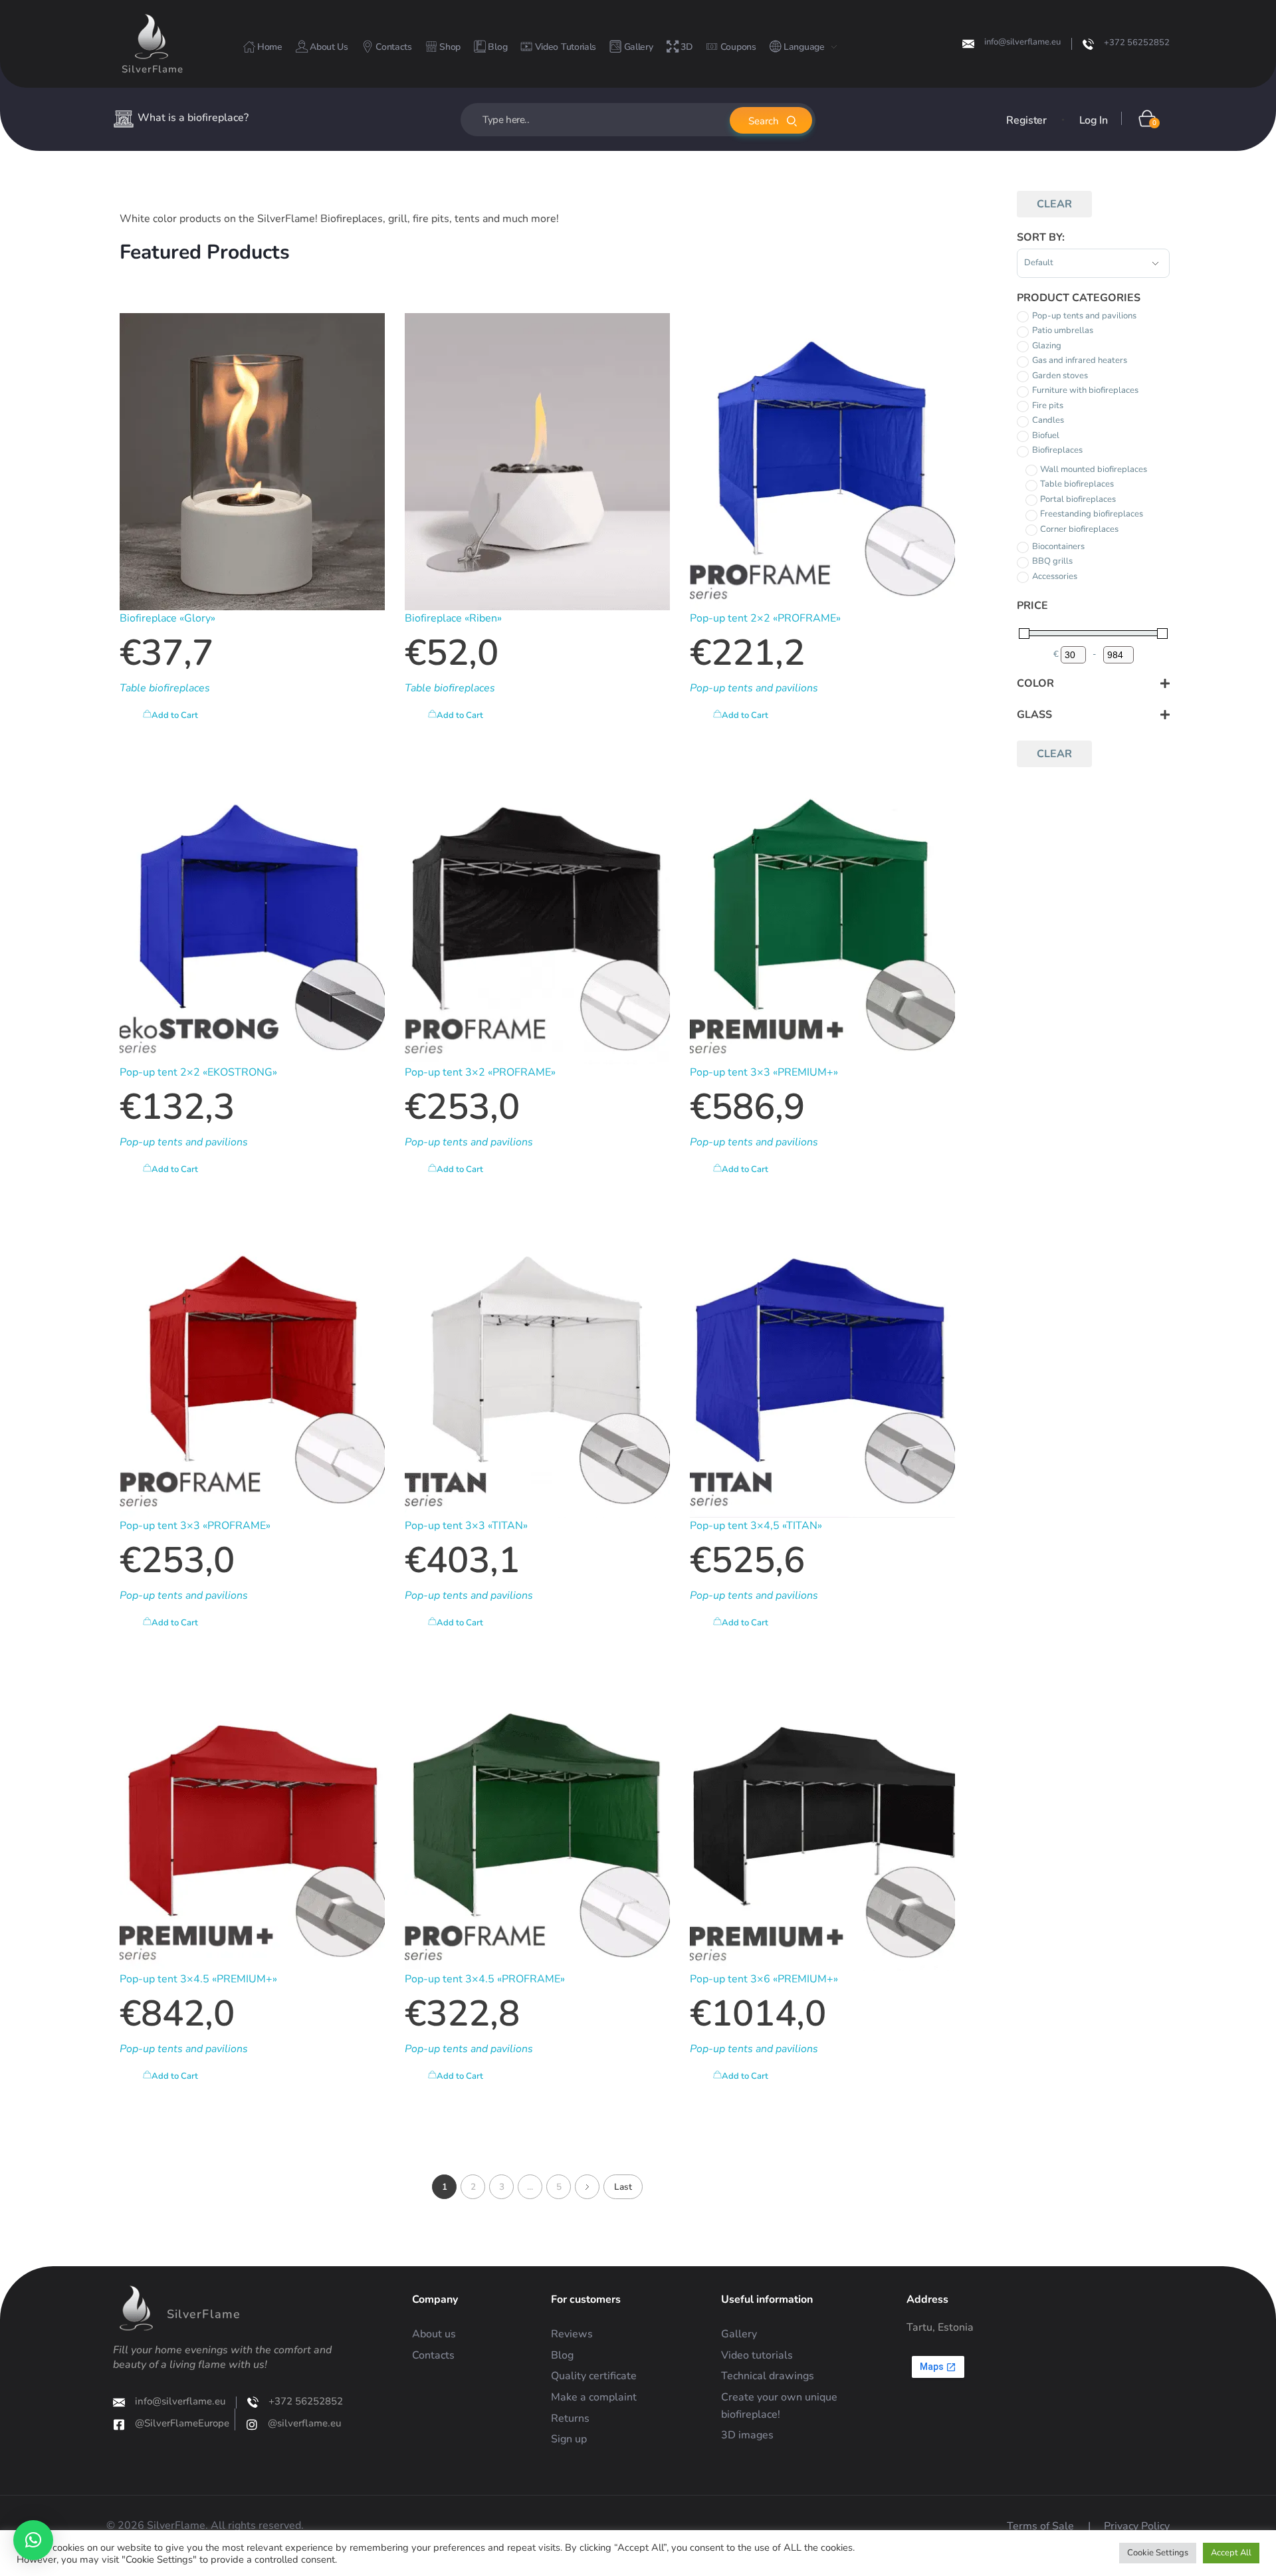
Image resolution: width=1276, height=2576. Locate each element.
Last (623, 2187)
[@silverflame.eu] (252, 2424)
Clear (1054, 204)
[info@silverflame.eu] (968, 44)
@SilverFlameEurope (182, 2423)
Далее (587, 2187)
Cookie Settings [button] (1158, 2553)
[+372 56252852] (1088, 44)
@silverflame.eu (304, 2423)
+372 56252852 (1137, 43)
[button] (33, 2540)
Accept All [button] (1231, 2553)
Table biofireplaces (165, 688)
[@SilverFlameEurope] (119, 2424)
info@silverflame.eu (1022, 42)
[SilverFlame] (152, 37)
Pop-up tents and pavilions (754, 688)
